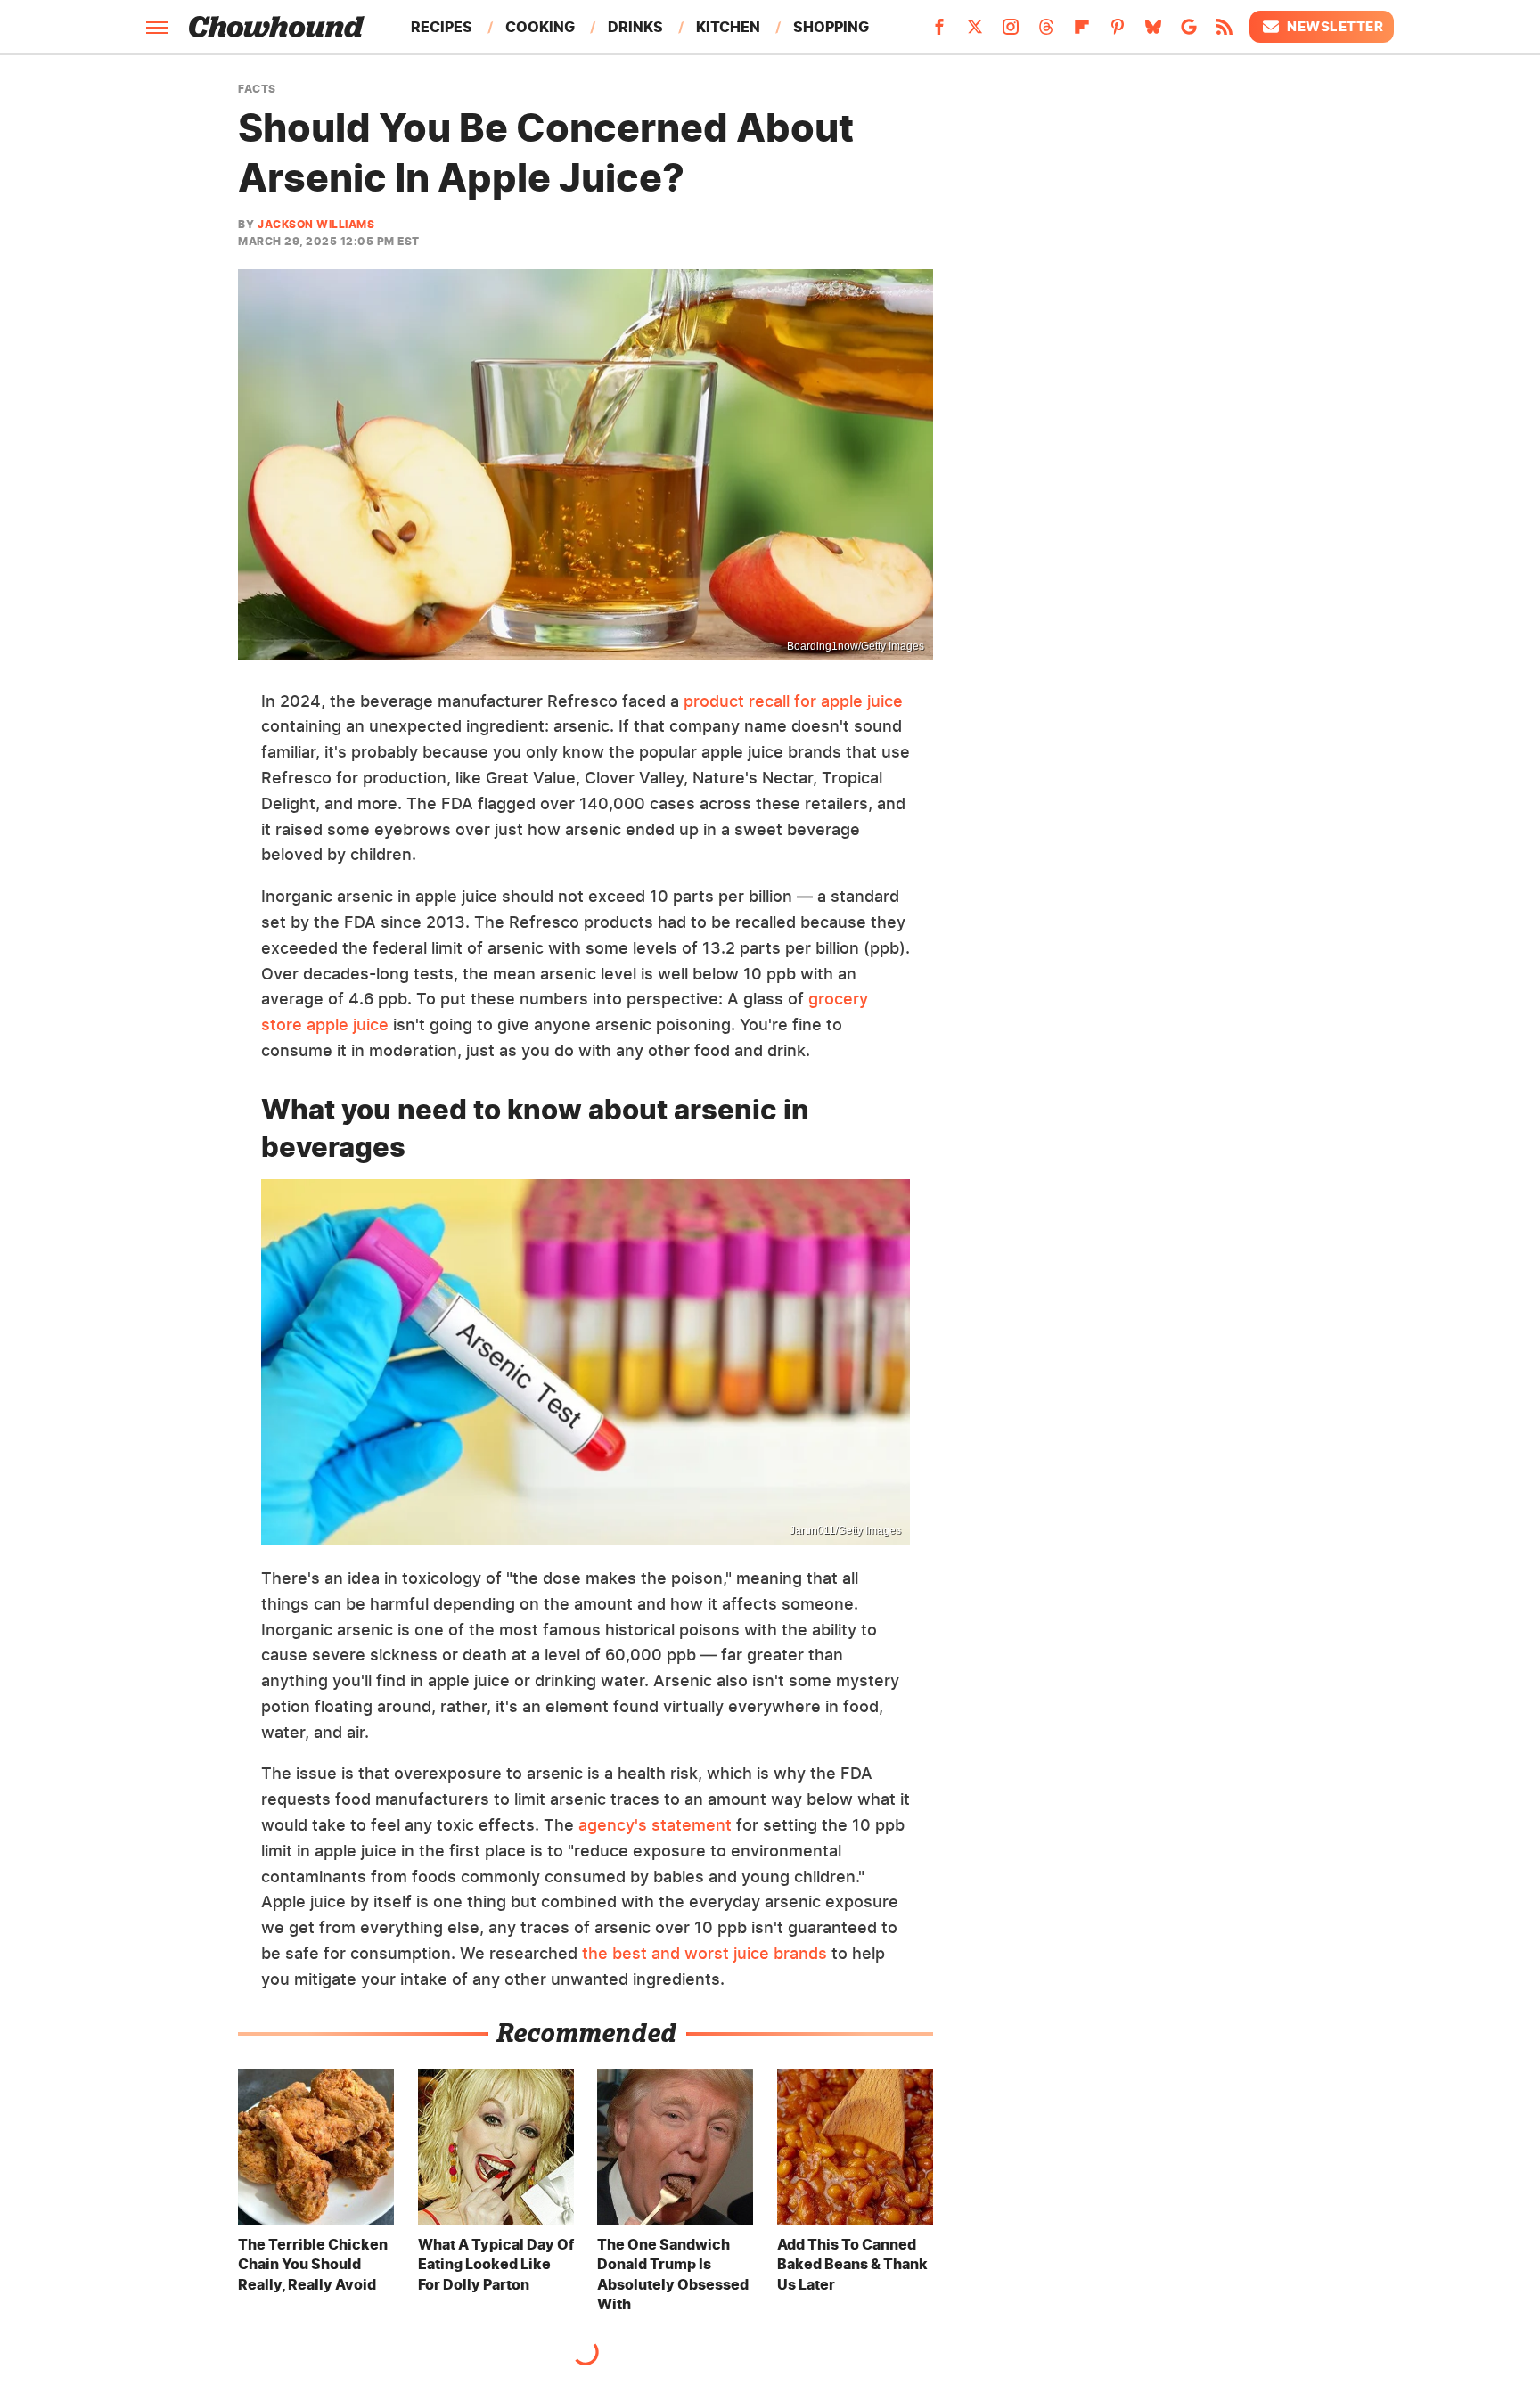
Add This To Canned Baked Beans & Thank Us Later (852, 2264)
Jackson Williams (316, 224)
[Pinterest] (1118, 32)
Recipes (442, 27)
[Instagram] (1011, 32)
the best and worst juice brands (704, 1953)
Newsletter (1335, 26)
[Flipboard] (1082, 32)
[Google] (1189, 32)
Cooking (540, 27)
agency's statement (655, 1825)
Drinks (635, 27)
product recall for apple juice (793, 701)
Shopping (831, 27)
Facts (257, 89)
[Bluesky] (1153, 32)
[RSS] (1225, 32)
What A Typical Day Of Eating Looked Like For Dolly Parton (496, 2264)
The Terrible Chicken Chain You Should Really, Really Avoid (313, 2264)
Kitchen (728, 27)
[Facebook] (939, 32)
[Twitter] (975, 32)
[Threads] (1046, 32)
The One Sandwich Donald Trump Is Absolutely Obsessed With (673, 2274)
